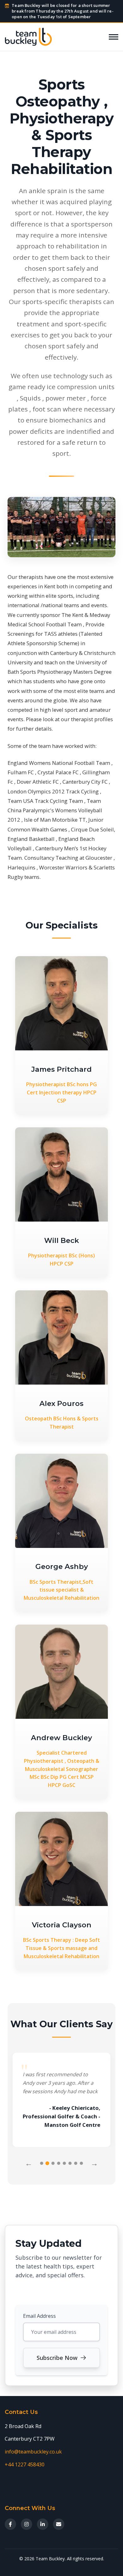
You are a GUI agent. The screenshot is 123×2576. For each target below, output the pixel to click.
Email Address (39, 2316)
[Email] (59, 2524)
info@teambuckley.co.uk (33, 2452)
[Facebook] (10, 2524)
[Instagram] (26, 2524)
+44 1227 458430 (25, 2464)
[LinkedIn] (43, 2524)
